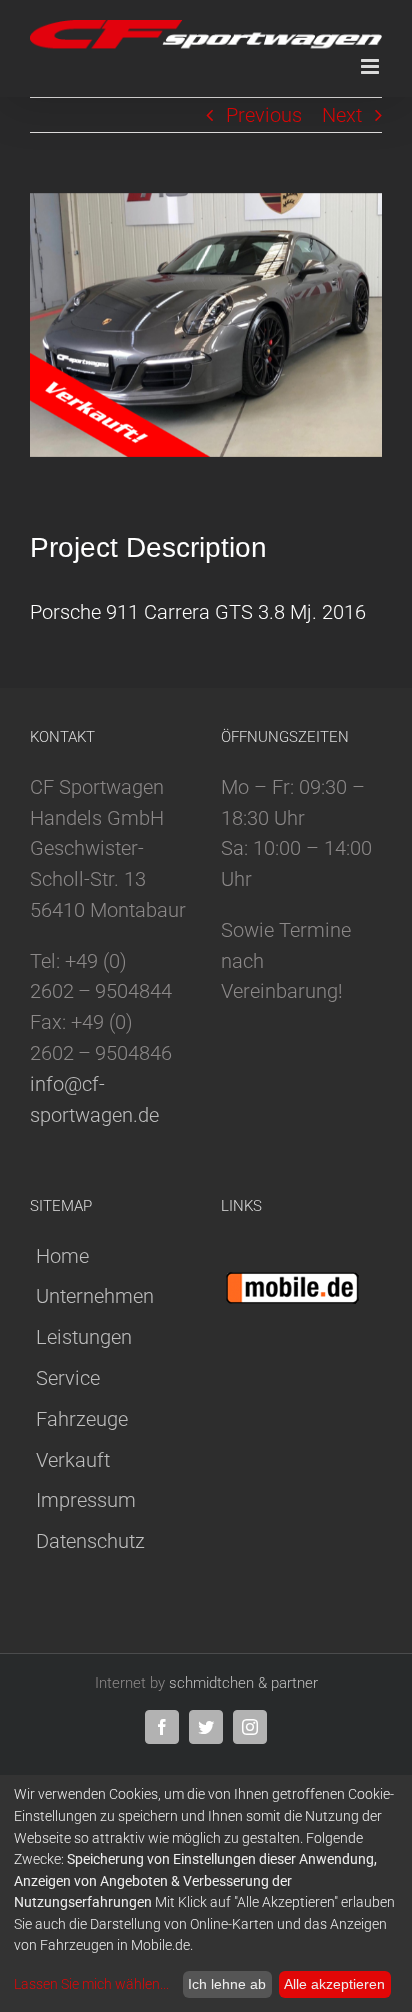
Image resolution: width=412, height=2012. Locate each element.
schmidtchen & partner (243, 1683)
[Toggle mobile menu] (371, 66)
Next (342, 115)
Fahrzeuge (82, 1419)
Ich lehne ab (227, 1984)
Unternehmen (95, 1296)
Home (62, 1256)
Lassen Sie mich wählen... (91, 1984)
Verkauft (73, 1460)
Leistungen (84, 1337)
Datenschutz (90, 1541)
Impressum (86, 1500)
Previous (264, 115)
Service (68, 1378)
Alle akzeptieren (334, 1984)
